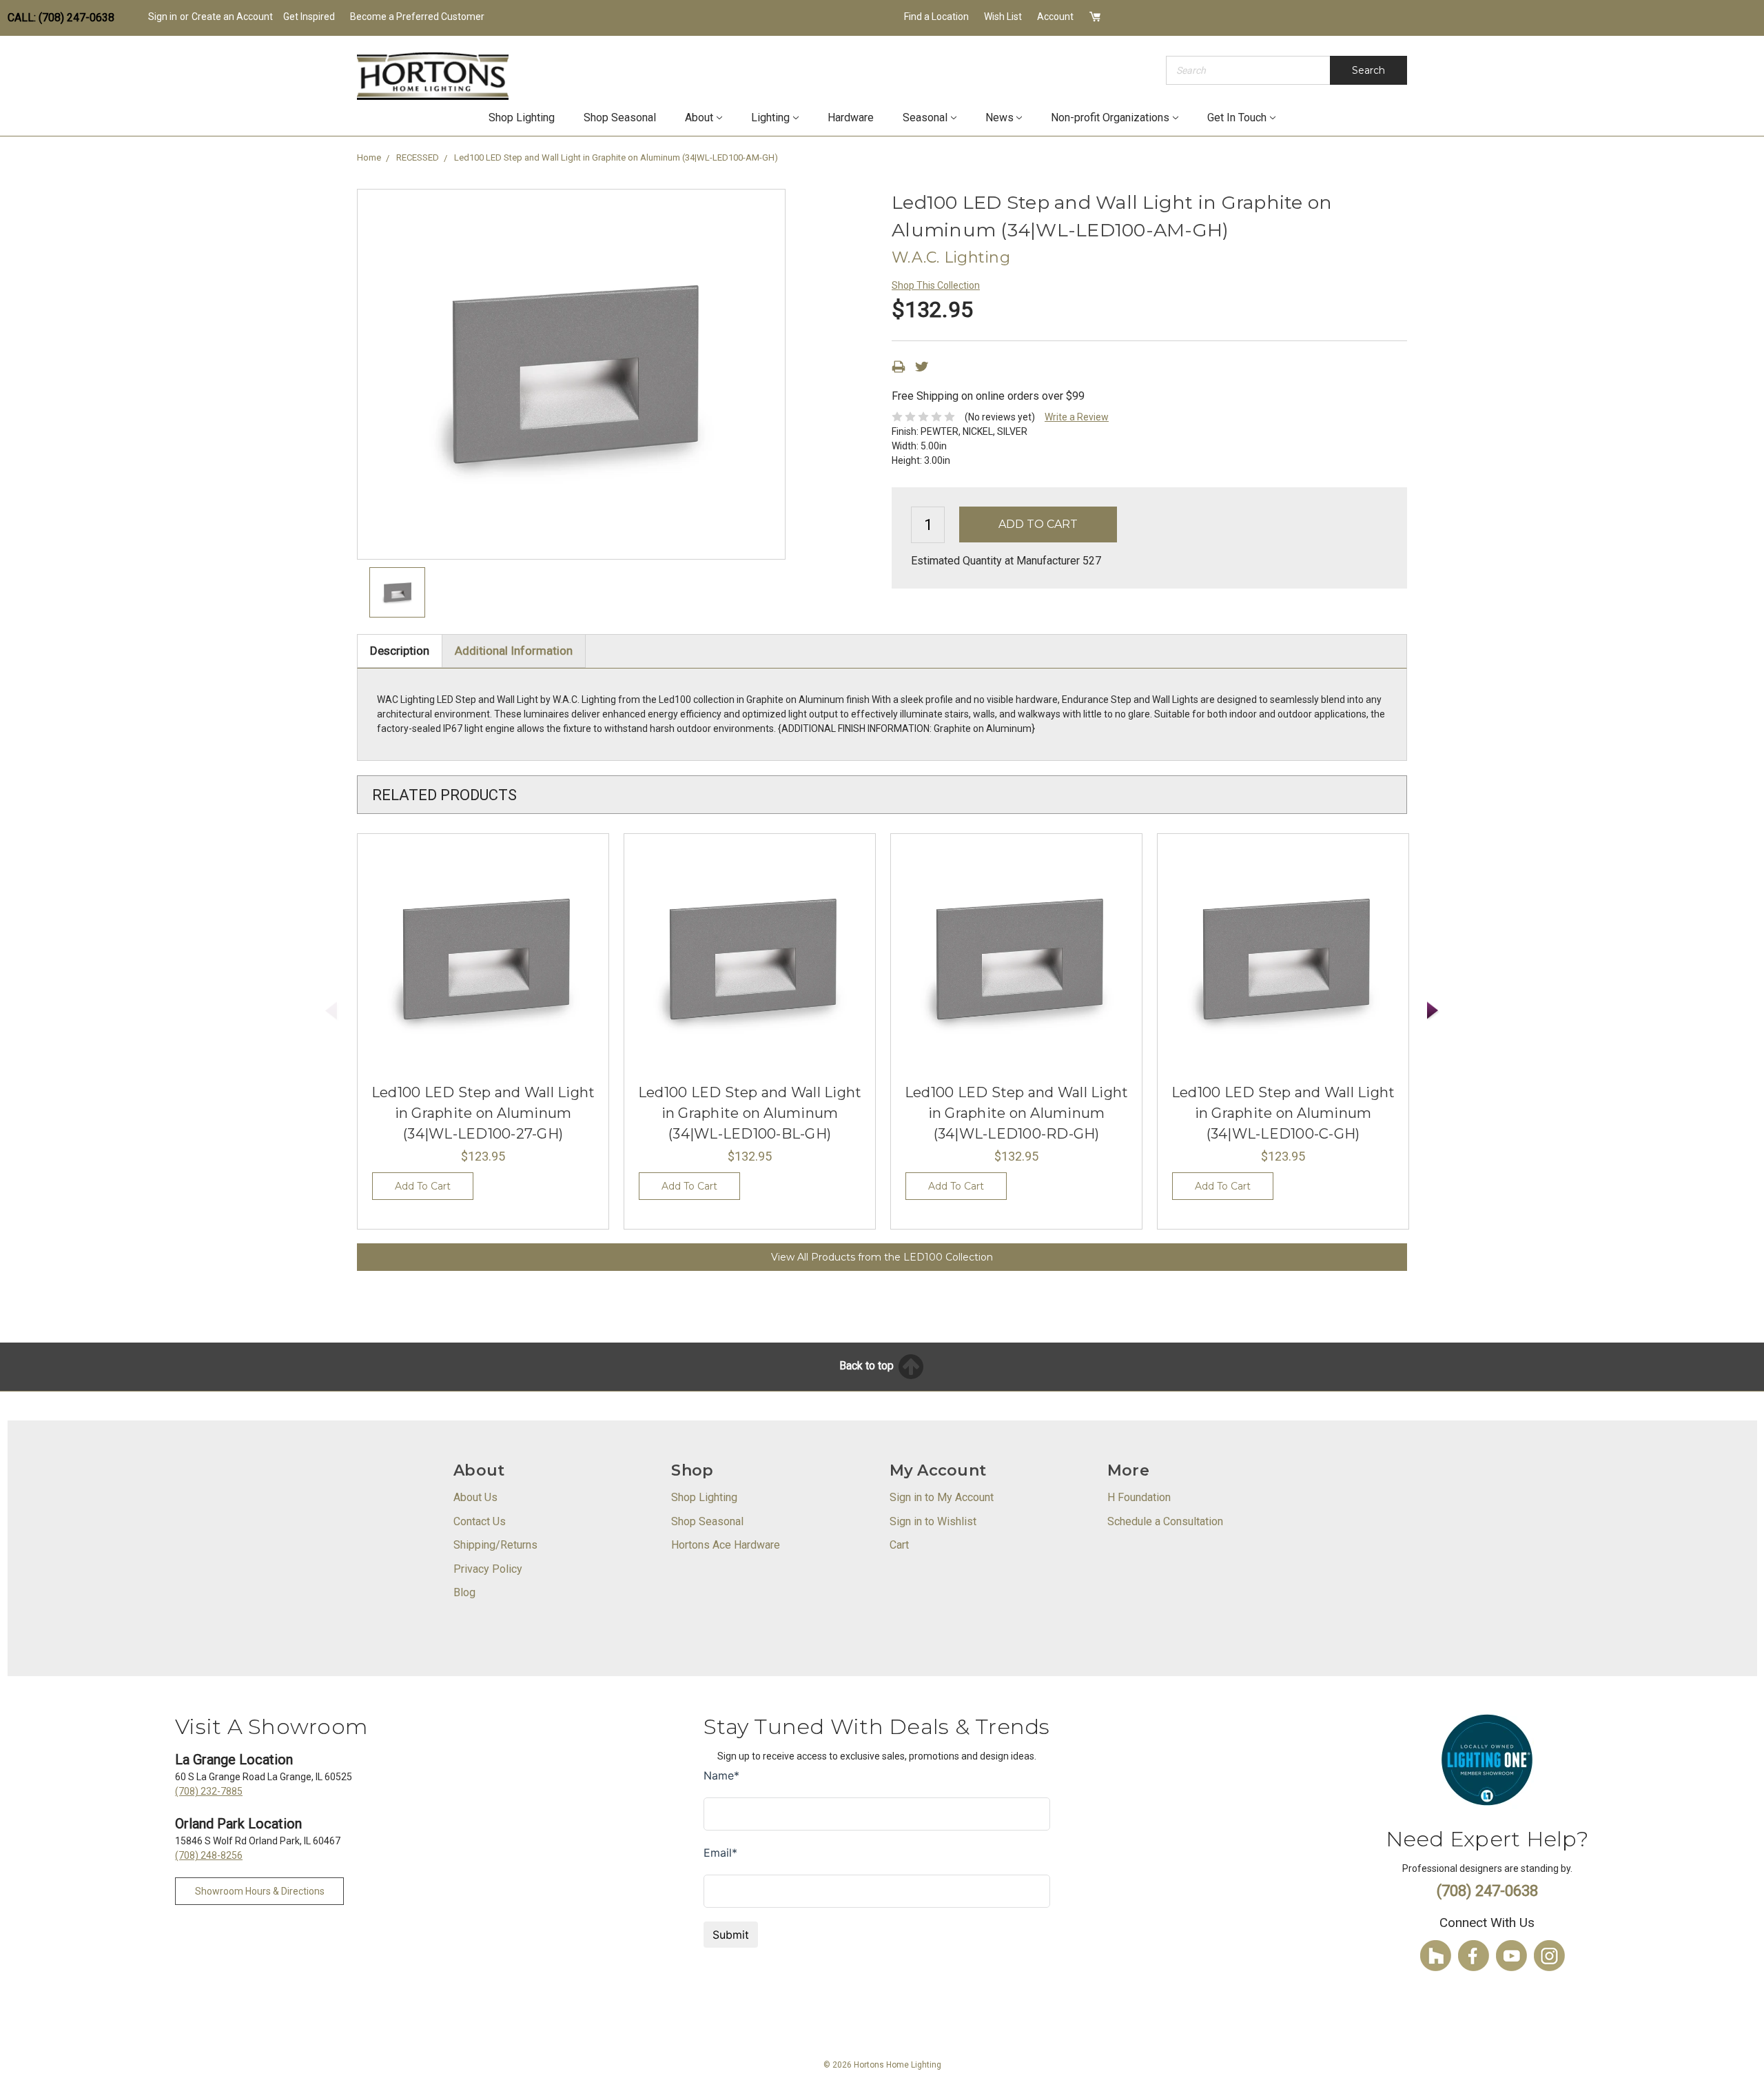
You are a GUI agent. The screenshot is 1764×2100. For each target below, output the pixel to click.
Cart (899, 1545)
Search (1368, 70)
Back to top (868, 1366)
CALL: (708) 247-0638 (61, 18)
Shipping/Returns (495, 1545)
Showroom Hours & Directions (260, 1891)
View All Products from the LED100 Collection (882, 1257)
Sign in (163, 17)
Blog (464, 1592)
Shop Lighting (522, 118)
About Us (475, 1497)
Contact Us (480, 1521)
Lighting (770, 118)
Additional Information (514, 651)
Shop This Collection (936, 285)
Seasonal (925, 118)
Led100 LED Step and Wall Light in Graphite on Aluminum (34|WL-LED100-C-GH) (1283, 1113)
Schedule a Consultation (1165, 1521)
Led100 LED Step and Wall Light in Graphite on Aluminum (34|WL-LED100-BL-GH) (750, 1113)
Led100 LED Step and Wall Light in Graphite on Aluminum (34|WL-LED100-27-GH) (483, 1113)
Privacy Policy (488, 1569)
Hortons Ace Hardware (726, 1545)
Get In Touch (1237, 118)
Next (1433, 1011)
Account (1055, 17)
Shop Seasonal (620, 118)
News (999, 118)
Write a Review (1077, 417)
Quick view (483, 959)
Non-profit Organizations (1110, 118)
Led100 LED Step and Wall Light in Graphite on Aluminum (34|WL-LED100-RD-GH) (1017, 1113)
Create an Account (232, 17)
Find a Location (936, 17)
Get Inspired (309, 17)
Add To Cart (423, 1186)
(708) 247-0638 (1487, 1891)
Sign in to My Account (942, 1497)
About (699, 118)
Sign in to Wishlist (933, 1521)
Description (400, 651)
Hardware (851, 118)
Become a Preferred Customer (417, 17)
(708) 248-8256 (209, 1855)
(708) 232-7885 (209, 1791)
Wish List (1003, 17)
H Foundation (1139, 1497)
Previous (331, 1011)
